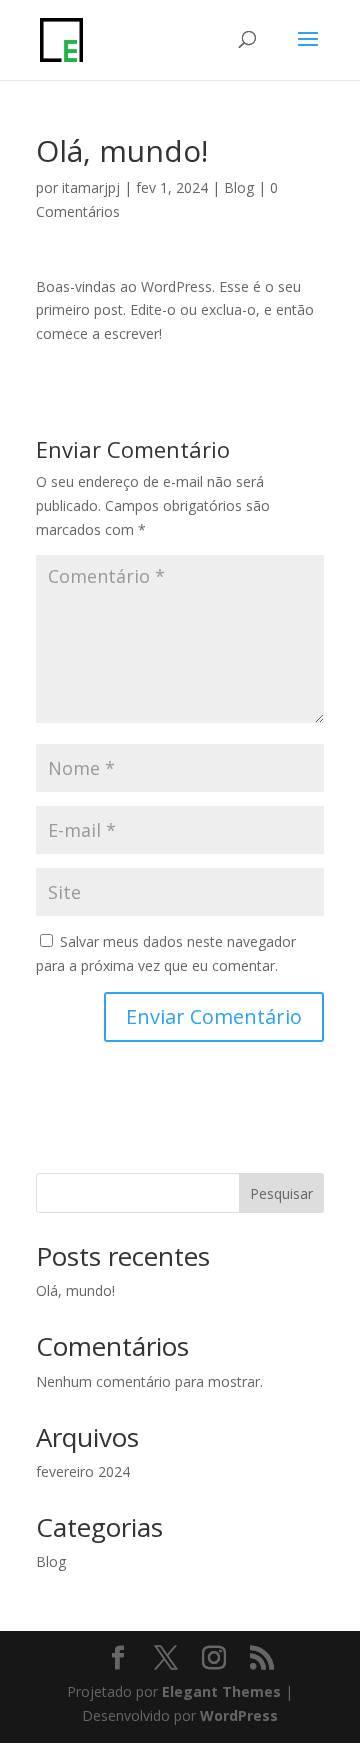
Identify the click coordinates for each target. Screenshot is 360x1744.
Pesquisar (281, 1193)
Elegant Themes (221, 1691)
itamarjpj (91, 187)
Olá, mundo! (75, 1290)
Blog (239, 187)
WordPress (239, 1715)
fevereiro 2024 (83, 1471)
